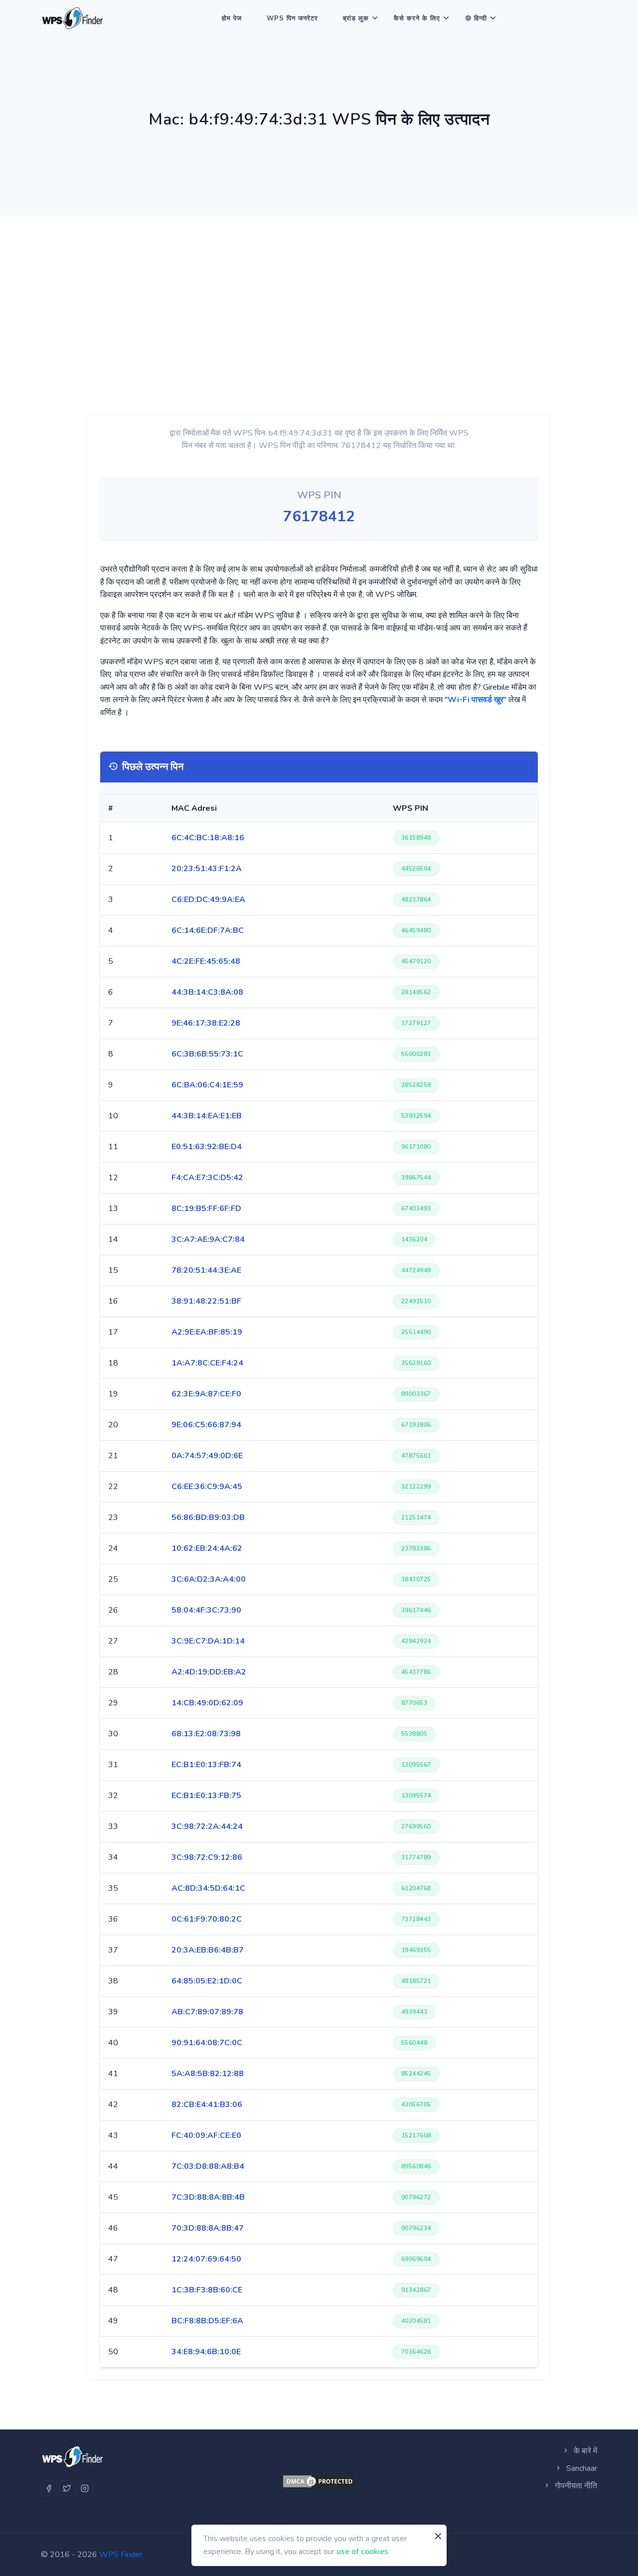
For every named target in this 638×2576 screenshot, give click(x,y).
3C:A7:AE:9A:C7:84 (208, 1239)
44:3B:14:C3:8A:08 (207, 992)
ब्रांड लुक (356, 18)
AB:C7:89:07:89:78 (207, 2012)
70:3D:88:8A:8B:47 (208, 2228)
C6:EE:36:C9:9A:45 (207, 1487)
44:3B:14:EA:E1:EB (207, 1116)
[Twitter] (67, 2488)
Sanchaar (581, 2468)
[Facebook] (49, 2488)
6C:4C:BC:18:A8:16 (208, 838)
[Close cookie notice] (438, 2536)
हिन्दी (480, 18)
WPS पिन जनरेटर (292, 18)
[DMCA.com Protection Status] (319, 2481)
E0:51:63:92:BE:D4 (207, 1147)
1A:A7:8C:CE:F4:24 (207, 1363)
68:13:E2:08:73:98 (206, 1734)
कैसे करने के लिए (417, 18)
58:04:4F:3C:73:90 (206, 1610)
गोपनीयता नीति (575, 2486)
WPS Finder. (121, 2555)
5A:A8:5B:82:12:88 (208, 2074)
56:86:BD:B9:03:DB (208, 1517)
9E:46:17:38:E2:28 (206, 1023)
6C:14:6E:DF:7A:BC (208, 930)
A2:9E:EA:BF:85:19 (207, 1332)
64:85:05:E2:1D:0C (207, 1981)
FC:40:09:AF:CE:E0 (206, 2135)
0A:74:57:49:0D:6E (207, 1456)
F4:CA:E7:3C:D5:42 (207, 1178)
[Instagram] (85, 2488)
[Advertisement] (319, 291)
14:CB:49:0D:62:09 (207, 1703)
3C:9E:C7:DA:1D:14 (208, 1641)
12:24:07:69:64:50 (206, 2259)
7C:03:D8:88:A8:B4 (208, 2166)
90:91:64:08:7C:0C (207, 2043)
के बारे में (584, 2451)
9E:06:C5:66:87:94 (206, 1425)
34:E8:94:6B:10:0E (206, 2352)
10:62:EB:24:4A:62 (207, 1548)
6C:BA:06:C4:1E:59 (207, 1085)
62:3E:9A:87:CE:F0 (206, 1394)
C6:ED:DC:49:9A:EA (208, 900)
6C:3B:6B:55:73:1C (207, 1054)
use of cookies (362, 2551)
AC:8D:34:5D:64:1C (208, 1888)
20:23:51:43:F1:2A (207, 869)
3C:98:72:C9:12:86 (207, 1857)
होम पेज (232, 18)
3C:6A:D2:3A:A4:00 (209, 1579)
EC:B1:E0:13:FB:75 (206, 1796)
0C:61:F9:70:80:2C (207, 1919)
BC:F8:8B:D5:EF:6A (207, 2321)
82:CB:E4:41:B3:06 (207, 2105)
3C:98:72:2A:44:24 (207, 1826)
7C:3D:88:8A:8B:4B (208, 2197)
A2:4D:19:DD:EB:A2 (209, 1672)
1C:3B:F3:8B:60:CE (207, 2290)
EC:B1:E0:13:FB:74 (206, 1765)
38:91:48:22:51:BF (206, 1301)
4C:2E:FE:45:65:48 (206, 961)
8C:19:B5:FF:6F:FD (206, 1209)
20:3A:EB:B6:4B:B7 (208, 1950)
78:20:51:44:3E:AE (206, 1270)
